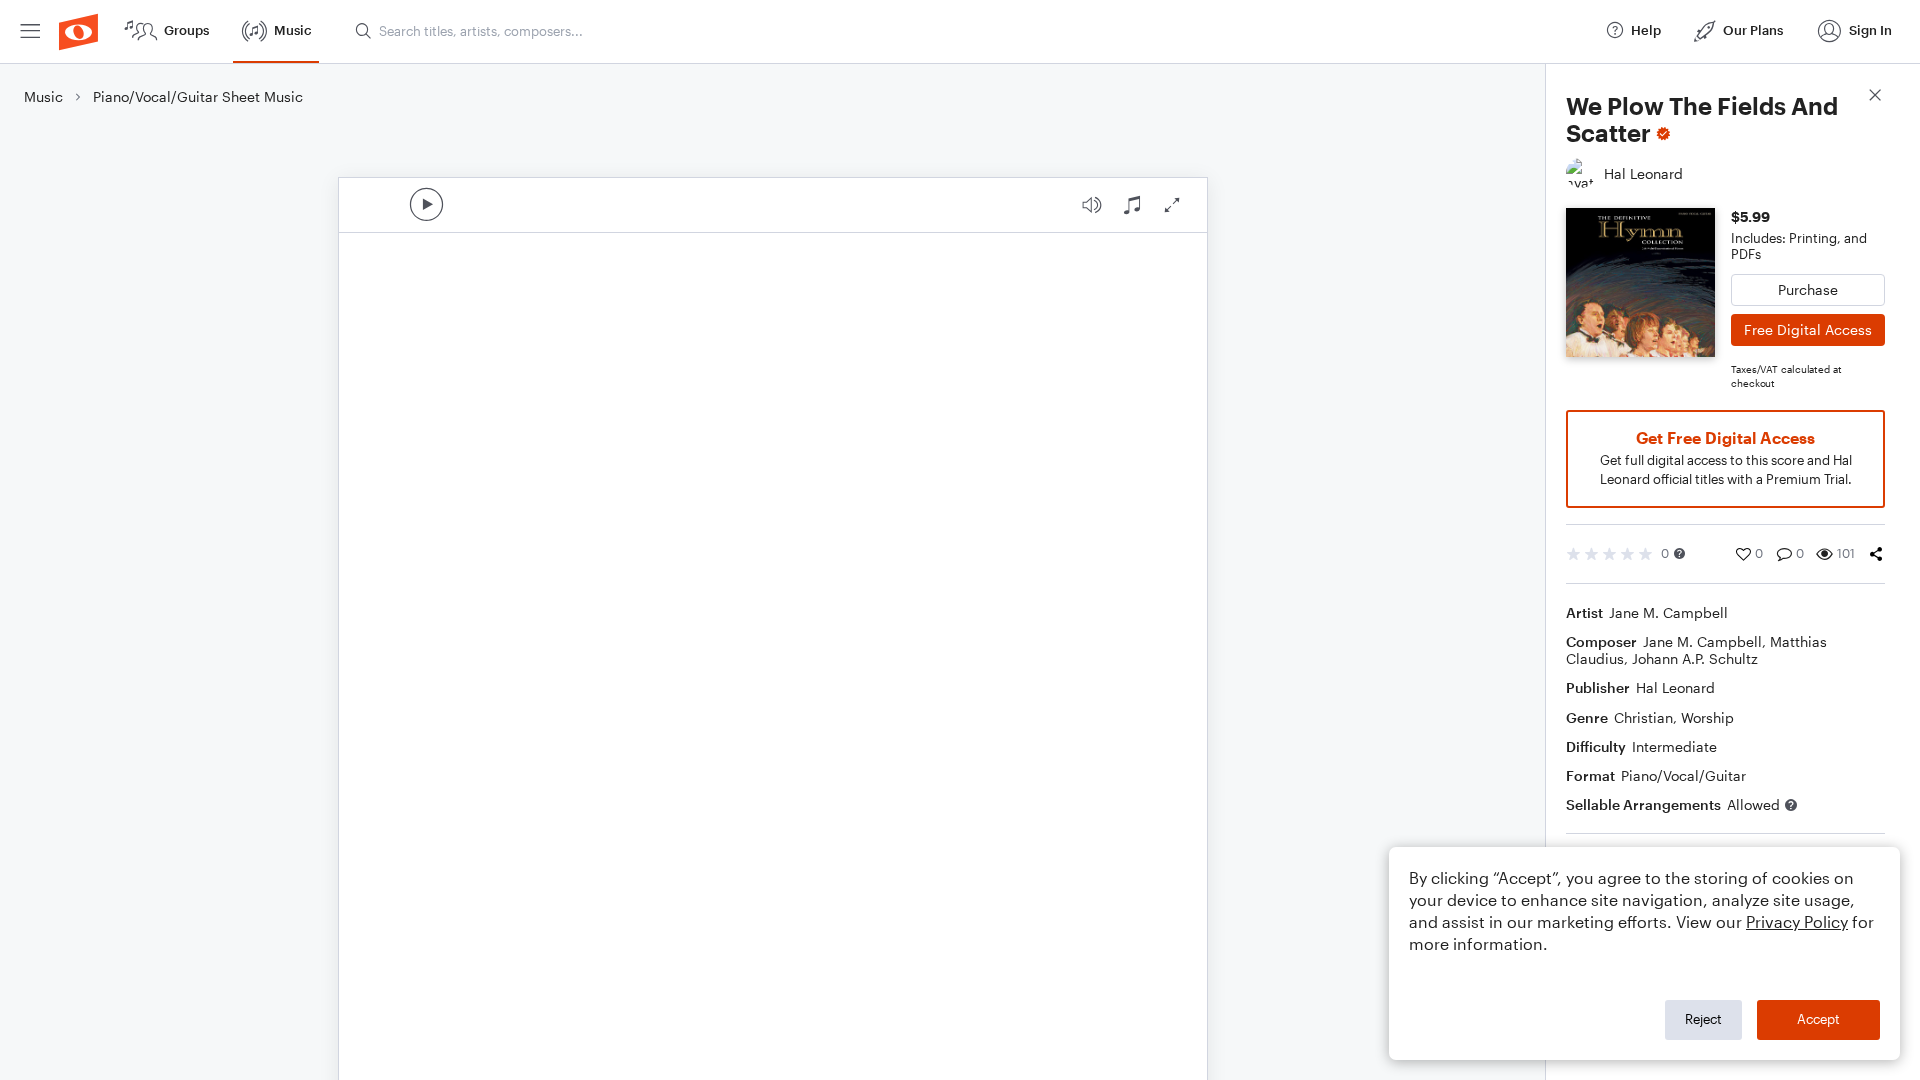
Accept (1818, 1019)
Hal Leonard (1675, 687)
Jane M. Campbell (1668, 612)
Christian (1643, 717)
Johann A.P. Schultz (1695, 658)
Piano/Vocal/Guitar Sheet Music (198, 96)
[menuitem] (30, 31)
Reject (1703, 1019)
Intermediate (1674, 746)
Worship (1707, 717)
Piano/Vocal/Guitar (1683, 775)
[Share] (1876, 554)
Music (43, 96)
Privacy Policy (1797, 921)
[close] (1875, 97)
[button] (1679, 553)
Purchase (1808, 289)
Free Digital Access (1808, 329)
